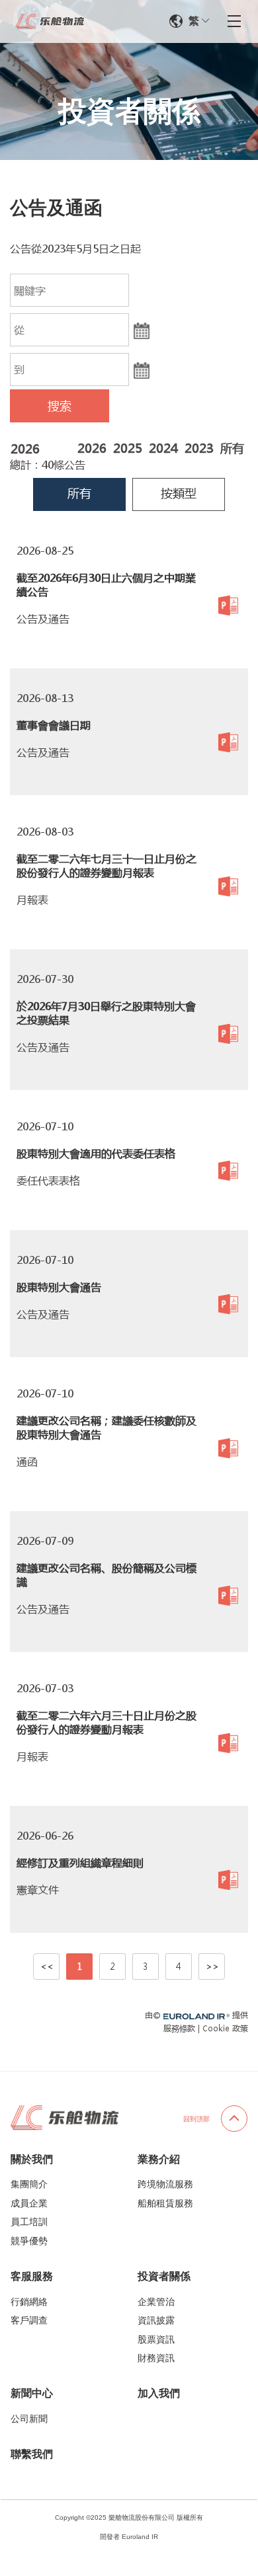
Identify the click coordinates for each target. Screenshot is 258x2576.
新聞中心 (32, 2393)
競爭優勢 (29, 2241)
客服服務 (32, 2276)
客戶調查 (29, 2320)
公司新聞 (29, 2419)
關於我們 (32, 2159)
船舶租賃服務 (165, 2203)
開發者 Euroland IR (129, 2537)
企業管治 (156, 2302)
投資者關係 (164, 2276)
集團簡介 (29, 2184)
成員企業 (29, 2203)
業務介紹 (159, 2159)
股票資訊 (156, 2339)
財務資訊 (156, 2358)
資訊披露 (156, 2320)
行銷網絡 (29, 2302)
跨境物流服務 (165, 2184)
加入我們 (159, 2393)
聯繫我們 (32, 2454)
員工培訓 (29, 2222)
